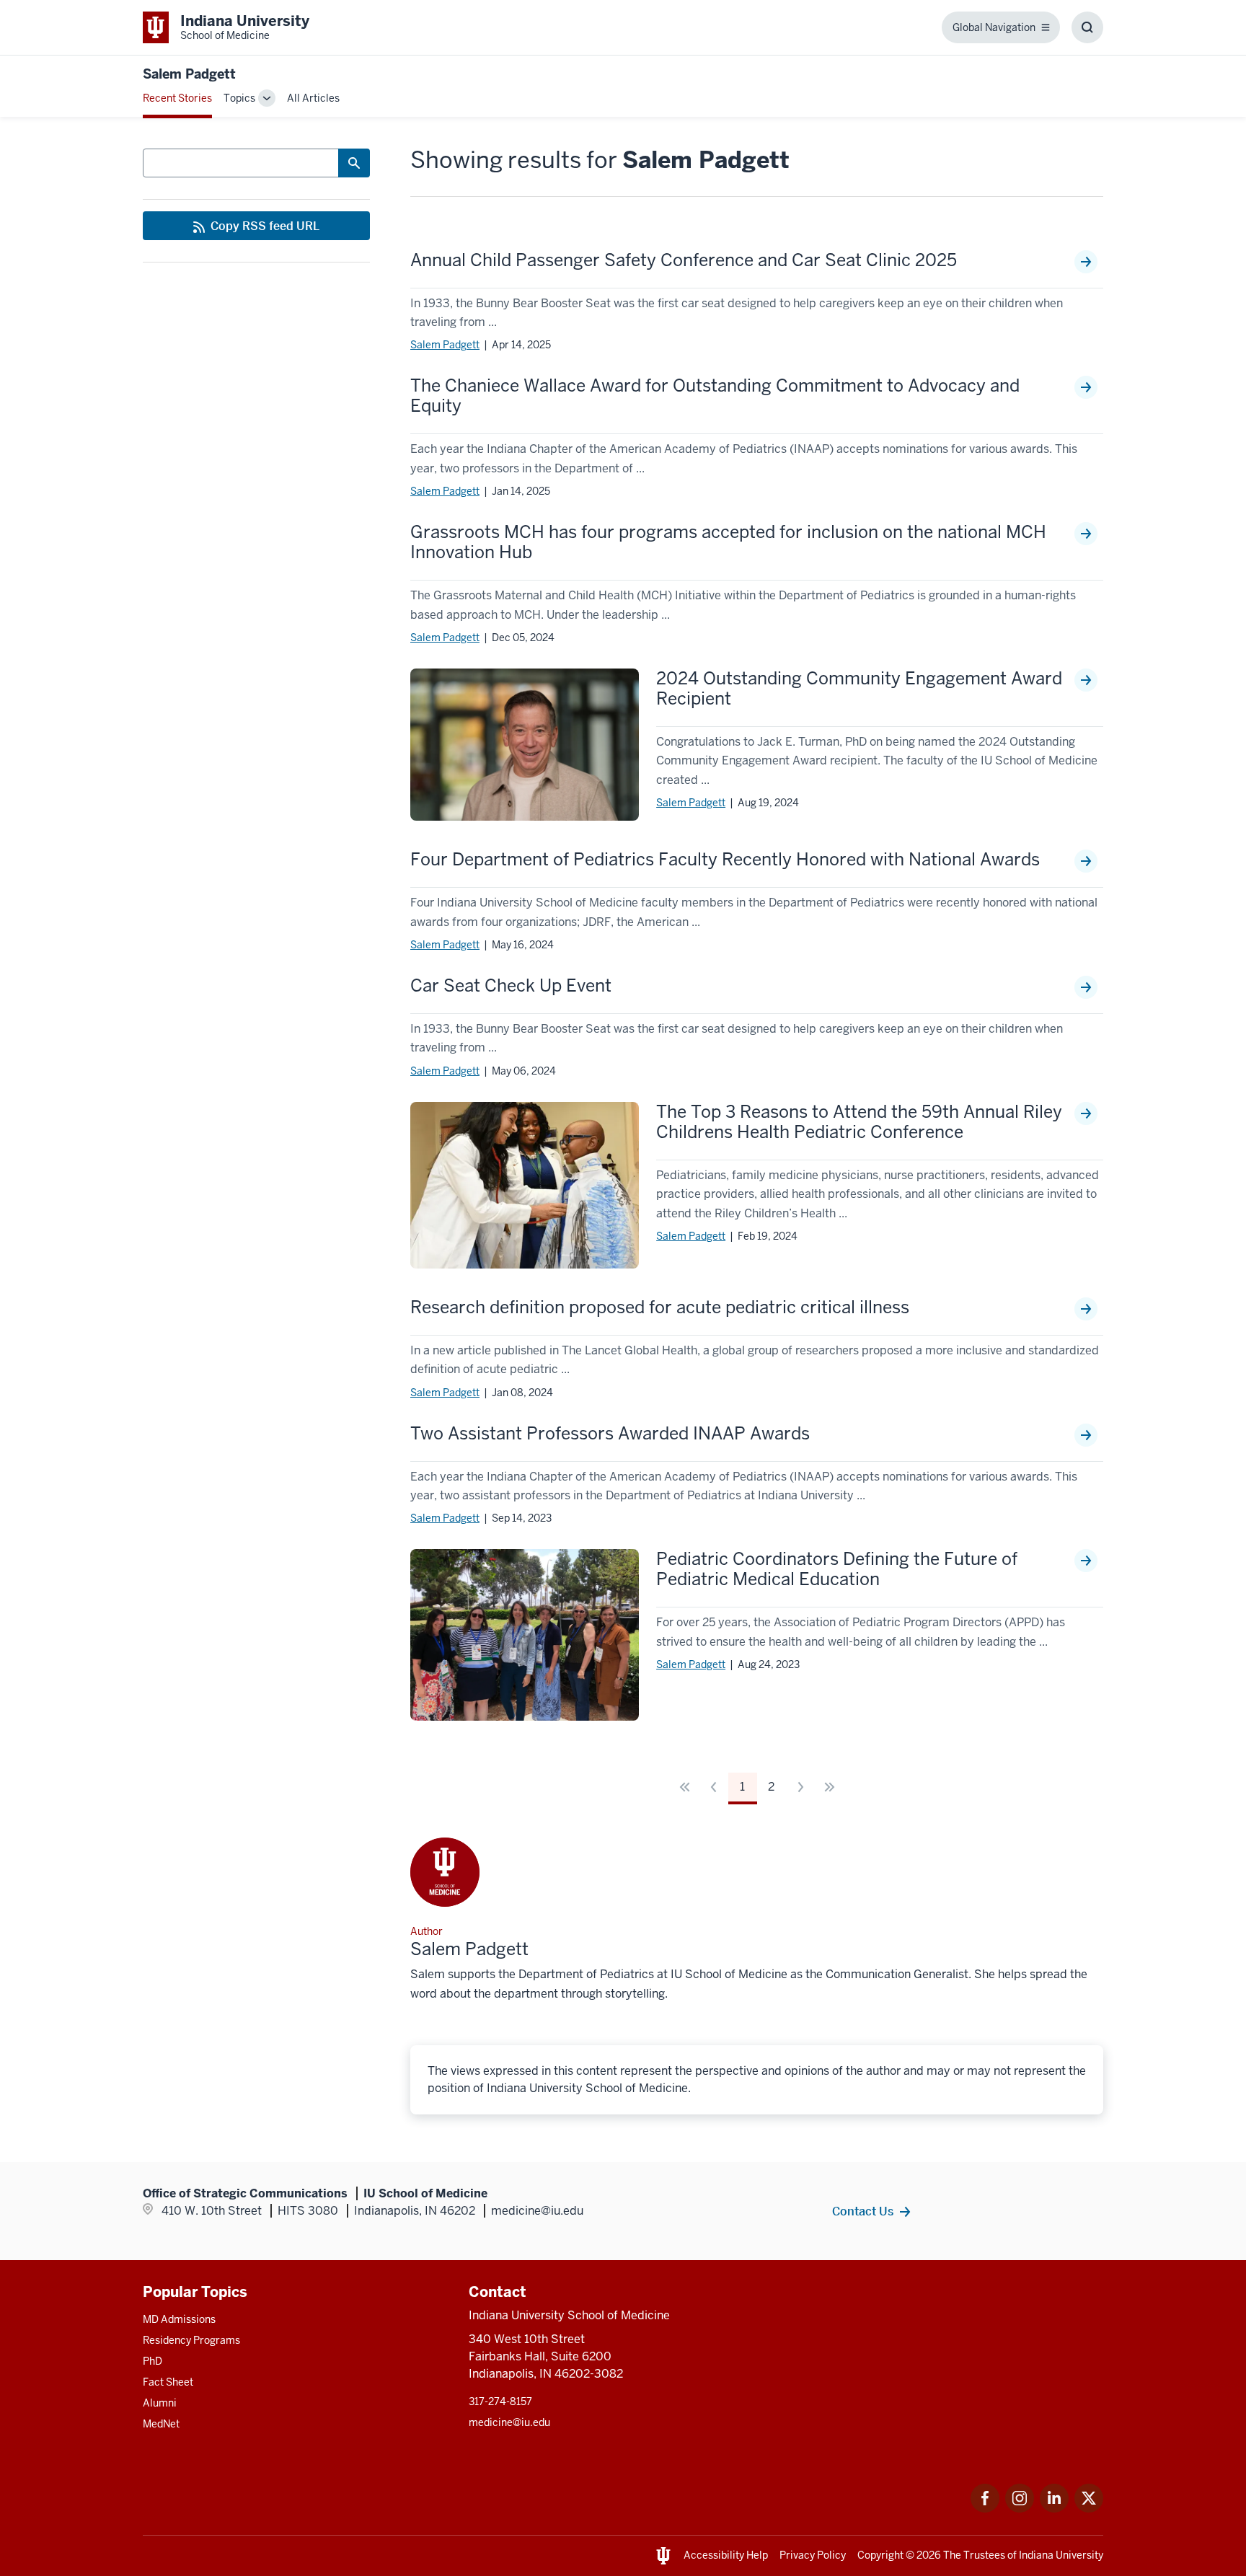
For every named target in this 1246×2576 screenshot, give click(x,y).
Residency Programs (191, 2340)
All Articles (313, 98)
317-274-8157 (500, 2401)
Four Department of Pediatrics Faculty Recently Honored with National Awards (725, 860)
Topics (239, 98)
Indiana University (1061, 2555)
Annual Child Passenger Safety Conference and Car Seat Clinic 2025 (684, 260)
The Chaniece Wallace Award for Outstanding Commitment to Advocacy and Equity (715, 396)
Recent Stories (177, 98)
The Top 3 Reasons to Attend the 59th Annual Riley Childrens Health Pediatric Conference (859, 1122)
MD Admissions (179, 2319)
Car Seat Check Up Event (511, 986)
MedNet (161, 2424)
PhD (153, 2361)
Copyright (880, 2555)
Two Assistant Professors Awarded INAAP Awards (610, 1434)
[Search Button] (354, 163)
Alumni (160, 2403)
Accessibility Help (726, 2555)
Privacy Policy (813, 2555)
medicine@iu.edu (509, 2422)
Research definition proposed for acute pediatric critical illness (660, 1307)
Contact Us (863, 2211)
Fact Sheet (168, 2382)
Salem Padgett (445, 345)
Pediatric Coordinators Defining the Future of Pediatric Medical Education (837, 1569)
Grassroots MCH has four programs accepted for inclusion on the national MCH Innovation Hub (728, 542)
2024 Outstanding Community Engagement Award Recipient (859, 689)
